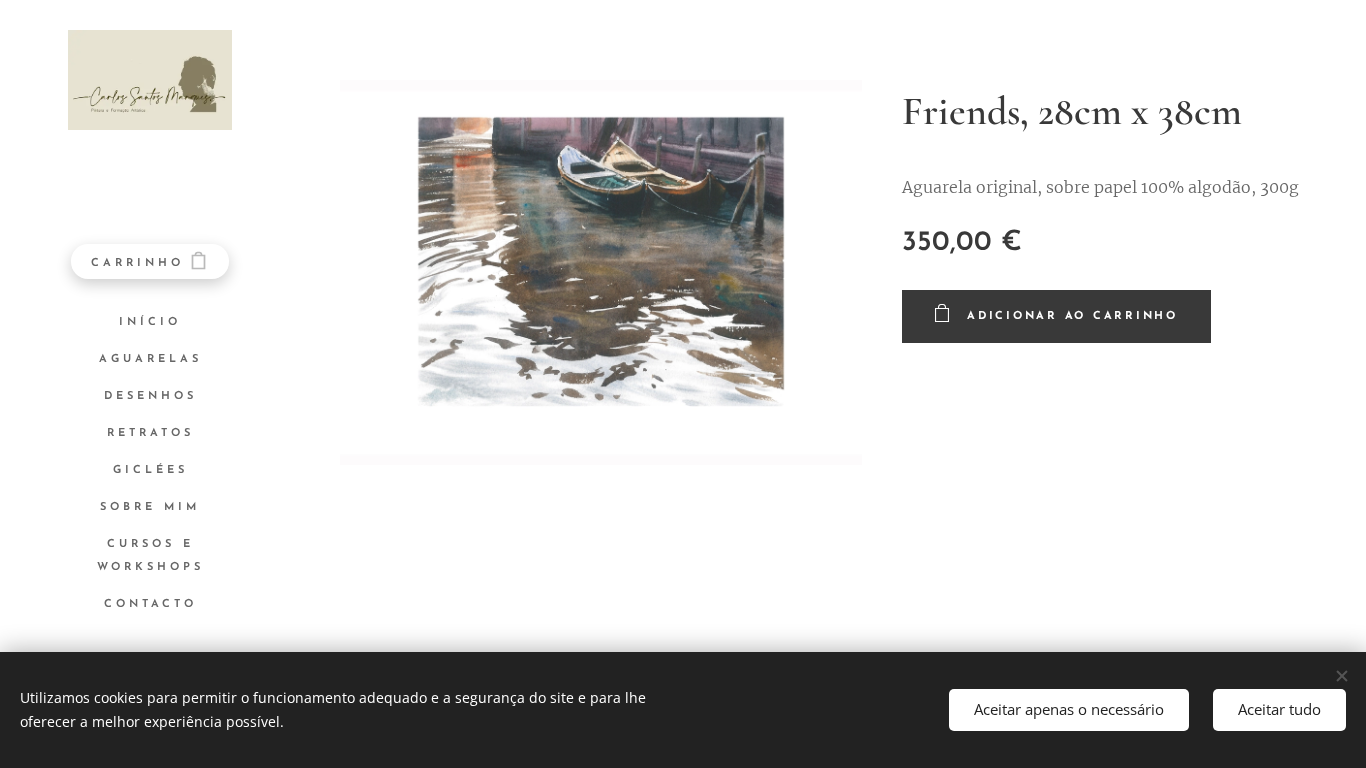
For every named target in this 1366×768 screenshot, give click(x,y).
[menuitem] (150, 322)
